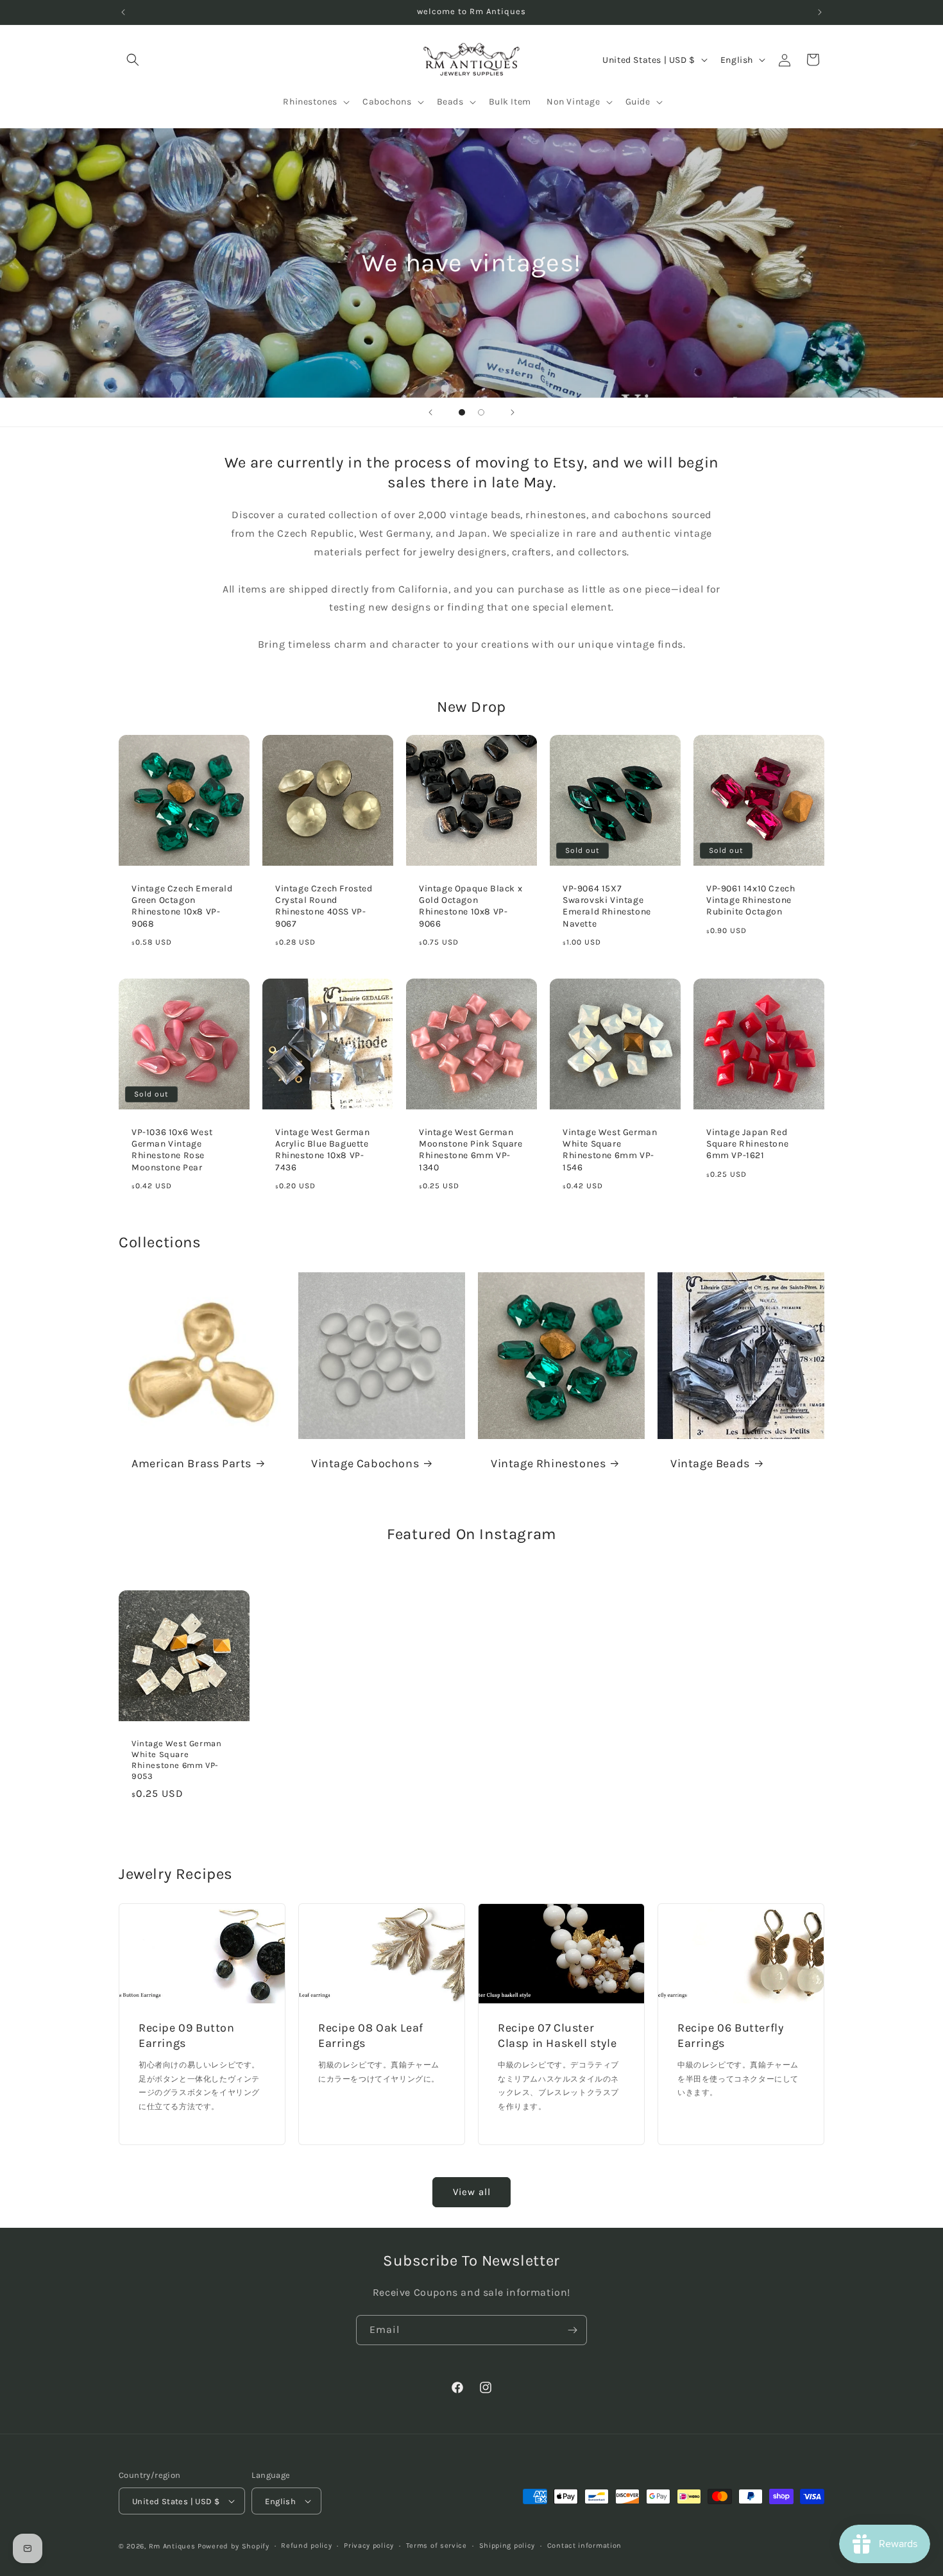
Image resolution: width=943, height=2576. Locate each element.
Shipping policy (507, 2546)
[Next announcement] (820, 12)
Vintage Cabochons (365, 1463)
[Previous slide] (430, 412)
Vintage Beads (710, 1463)
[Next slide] (513, 412)
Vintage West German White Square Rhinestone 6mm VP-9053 (176, 1760)
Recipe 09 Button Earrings (187, 2036)
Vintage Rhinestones (548, 1463)
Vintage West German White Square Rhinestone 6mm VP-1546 (610, 1150)
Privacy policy (369, 2546)
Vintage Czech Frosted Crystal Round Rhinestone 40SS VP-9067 (324, 906)
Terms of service (437, 2546)
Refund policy (306, 2546)
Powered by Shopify (234, 2546)
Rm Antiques (172, 2546)
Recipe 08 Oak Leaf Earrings (371, 2036)
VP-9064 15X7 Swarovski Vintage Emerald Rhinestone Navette (607, 906)
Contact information (584, 2546)
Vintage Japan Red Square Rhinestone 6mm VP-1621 (747, 1144)
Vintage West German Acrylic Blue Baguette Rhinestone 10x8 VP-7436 (322, 1150)
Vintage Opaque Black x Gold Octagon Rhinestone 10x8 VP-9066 (471, 906)
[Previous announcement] (123, 12)
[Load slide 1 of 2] (462, 412)
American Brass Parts (191, 1463)
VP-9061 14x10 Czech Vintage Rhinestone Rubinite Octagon (751, 900)
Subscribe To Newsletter (471, 2260)
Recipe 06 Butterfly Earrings (730, 2036)
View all (472, 2192)
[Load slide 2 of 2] (481, 412)
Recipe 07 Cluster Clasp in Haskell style (557, 2036)
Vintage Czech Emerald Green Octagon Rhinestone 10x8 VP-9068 (182, 906)
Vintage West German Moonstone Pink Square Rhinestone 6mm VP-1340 (471, 1150)
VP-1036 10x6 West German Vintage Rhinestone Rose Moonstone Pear (172, 1150)
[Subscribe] (572, 2330)
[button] (133, 60)
